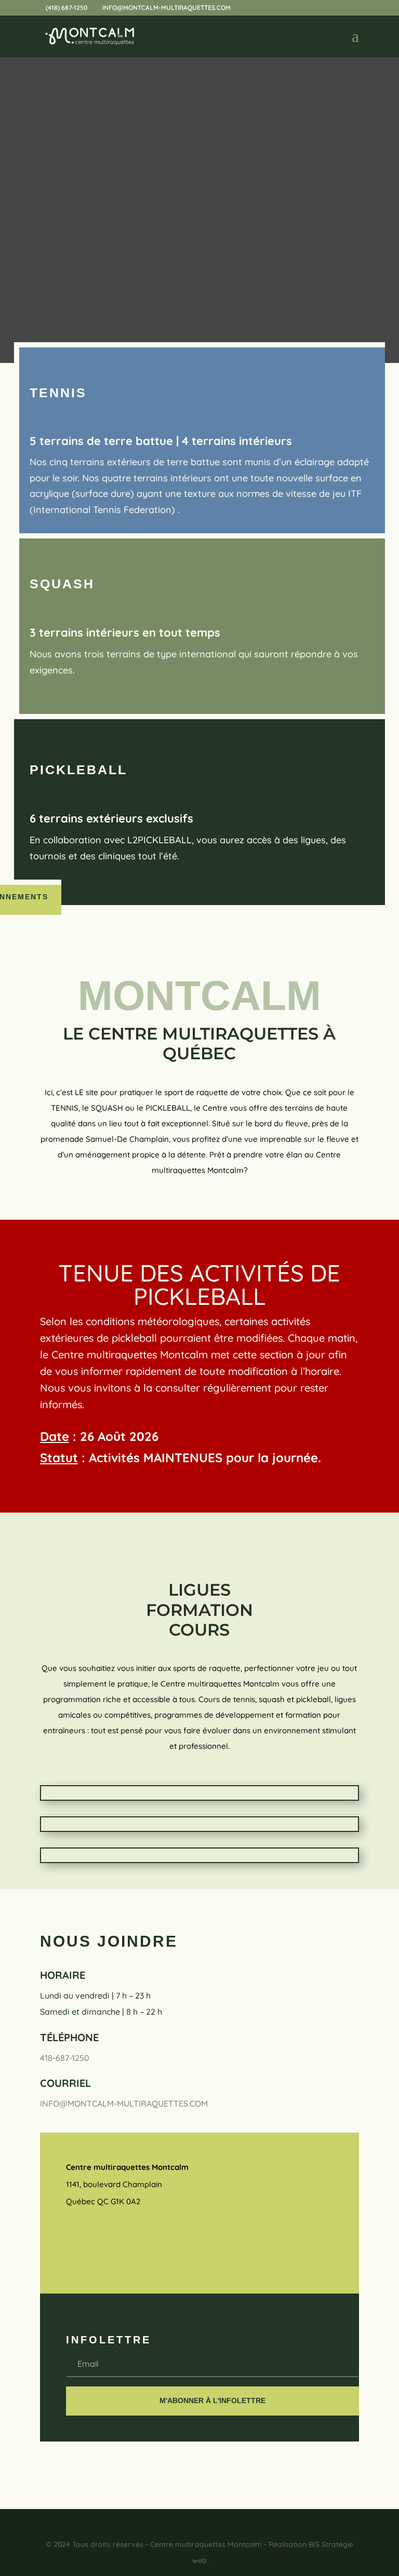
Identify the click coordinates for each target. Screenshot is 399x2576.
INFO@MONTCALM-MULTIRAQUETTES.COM (124, 2103)
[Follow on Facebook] (74, 2238)
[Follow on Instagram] (104, 2238)
